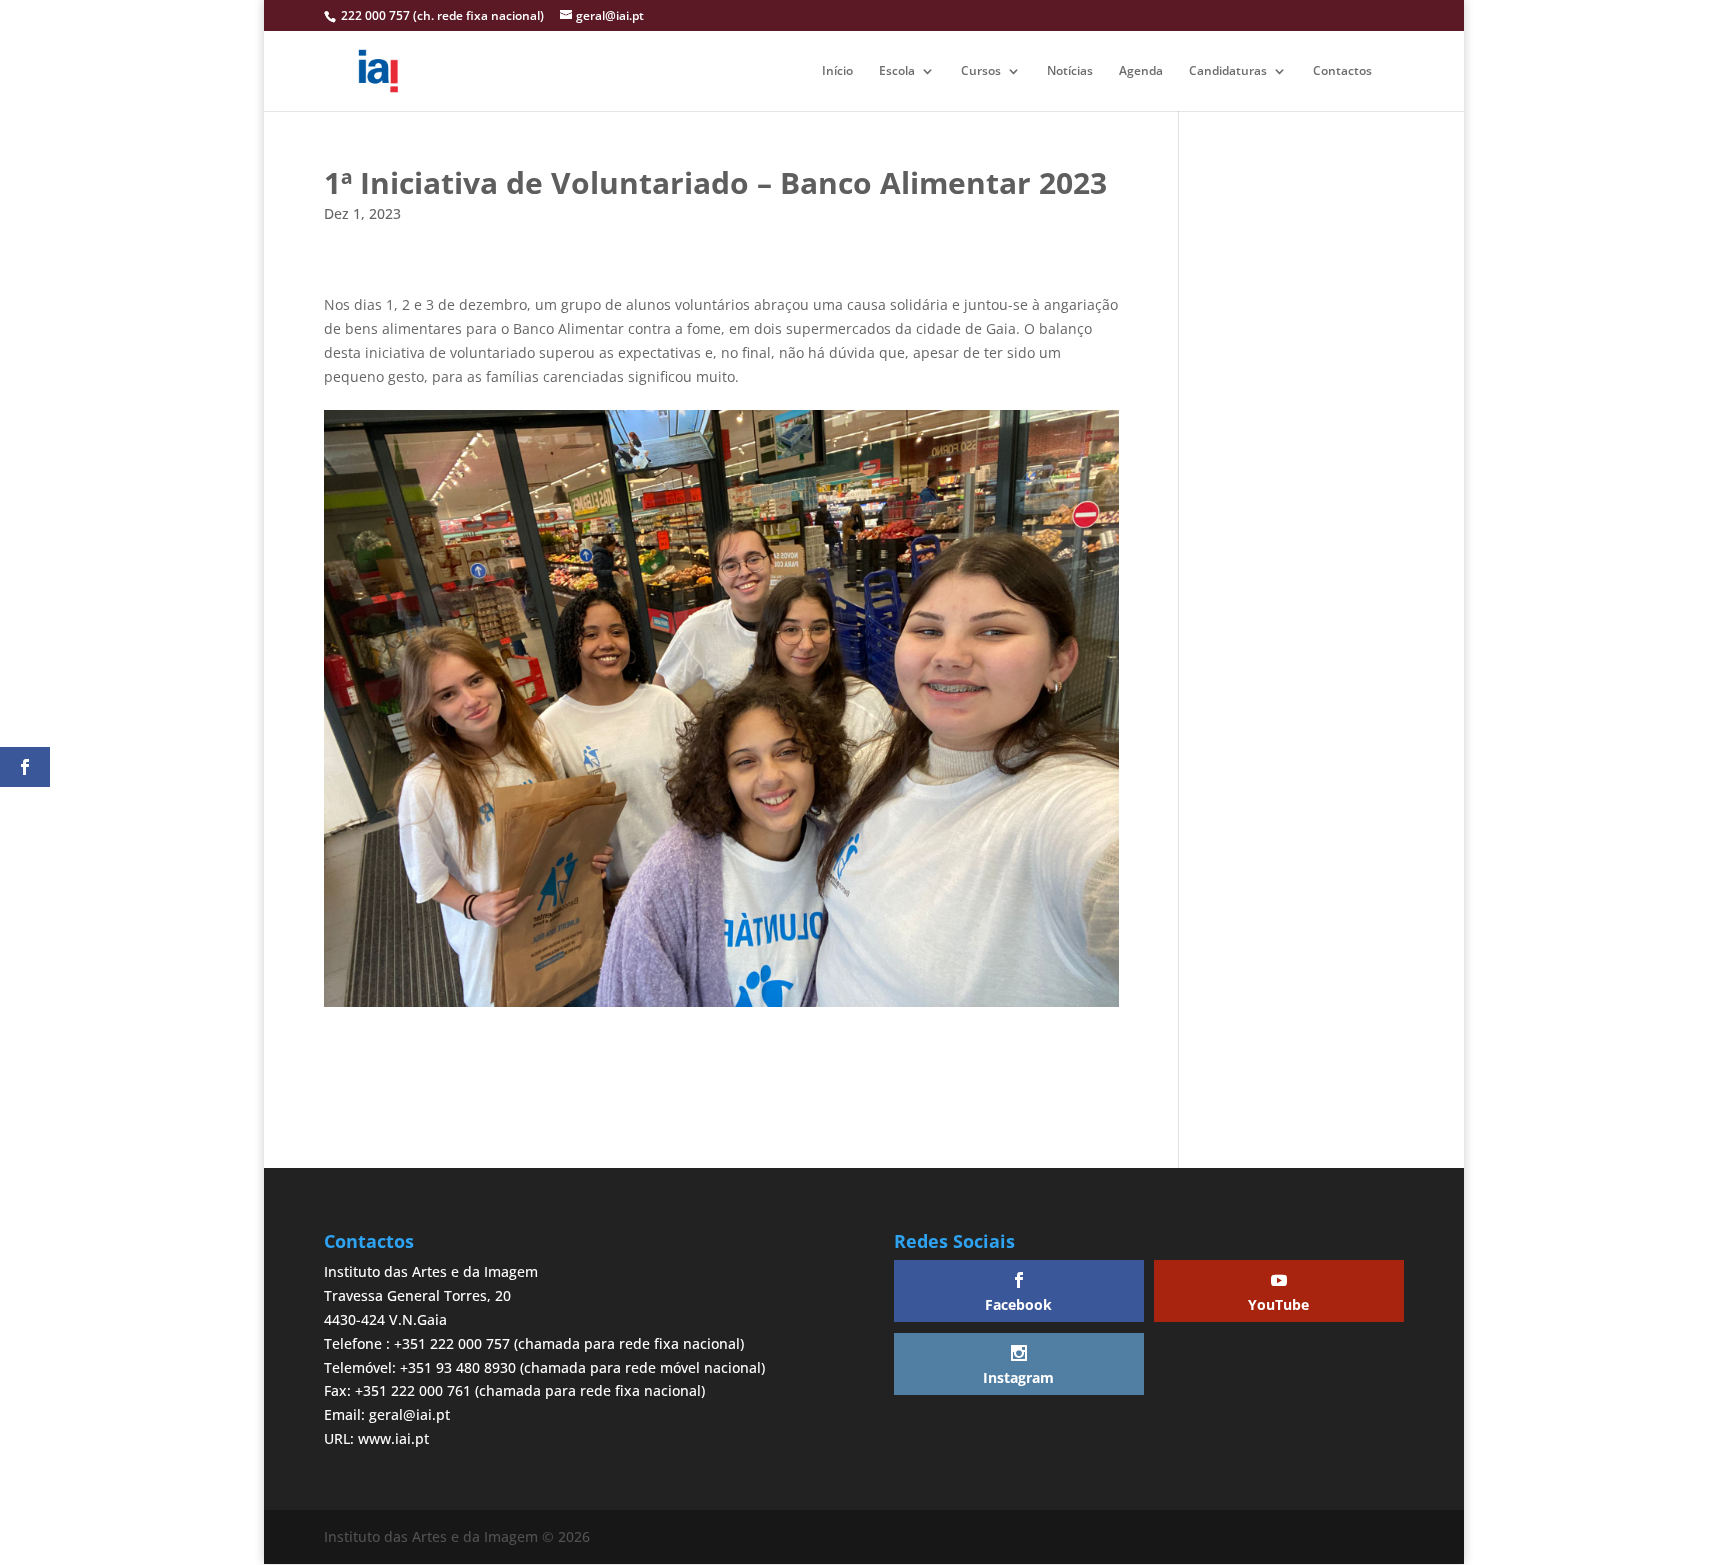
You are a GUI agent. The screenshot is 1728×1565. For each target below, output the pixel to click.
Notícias (1070, 71)
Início (837, 71)
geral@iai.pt (409, 1414)
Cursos (981, 71)
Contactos (1342, 71)
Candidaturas (1228, 71)
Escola (897, 71)
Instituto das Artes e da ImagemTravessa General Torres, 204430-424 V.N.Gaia (431, 1295)
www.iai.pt (393, 1438)
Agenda (1141, 71)
